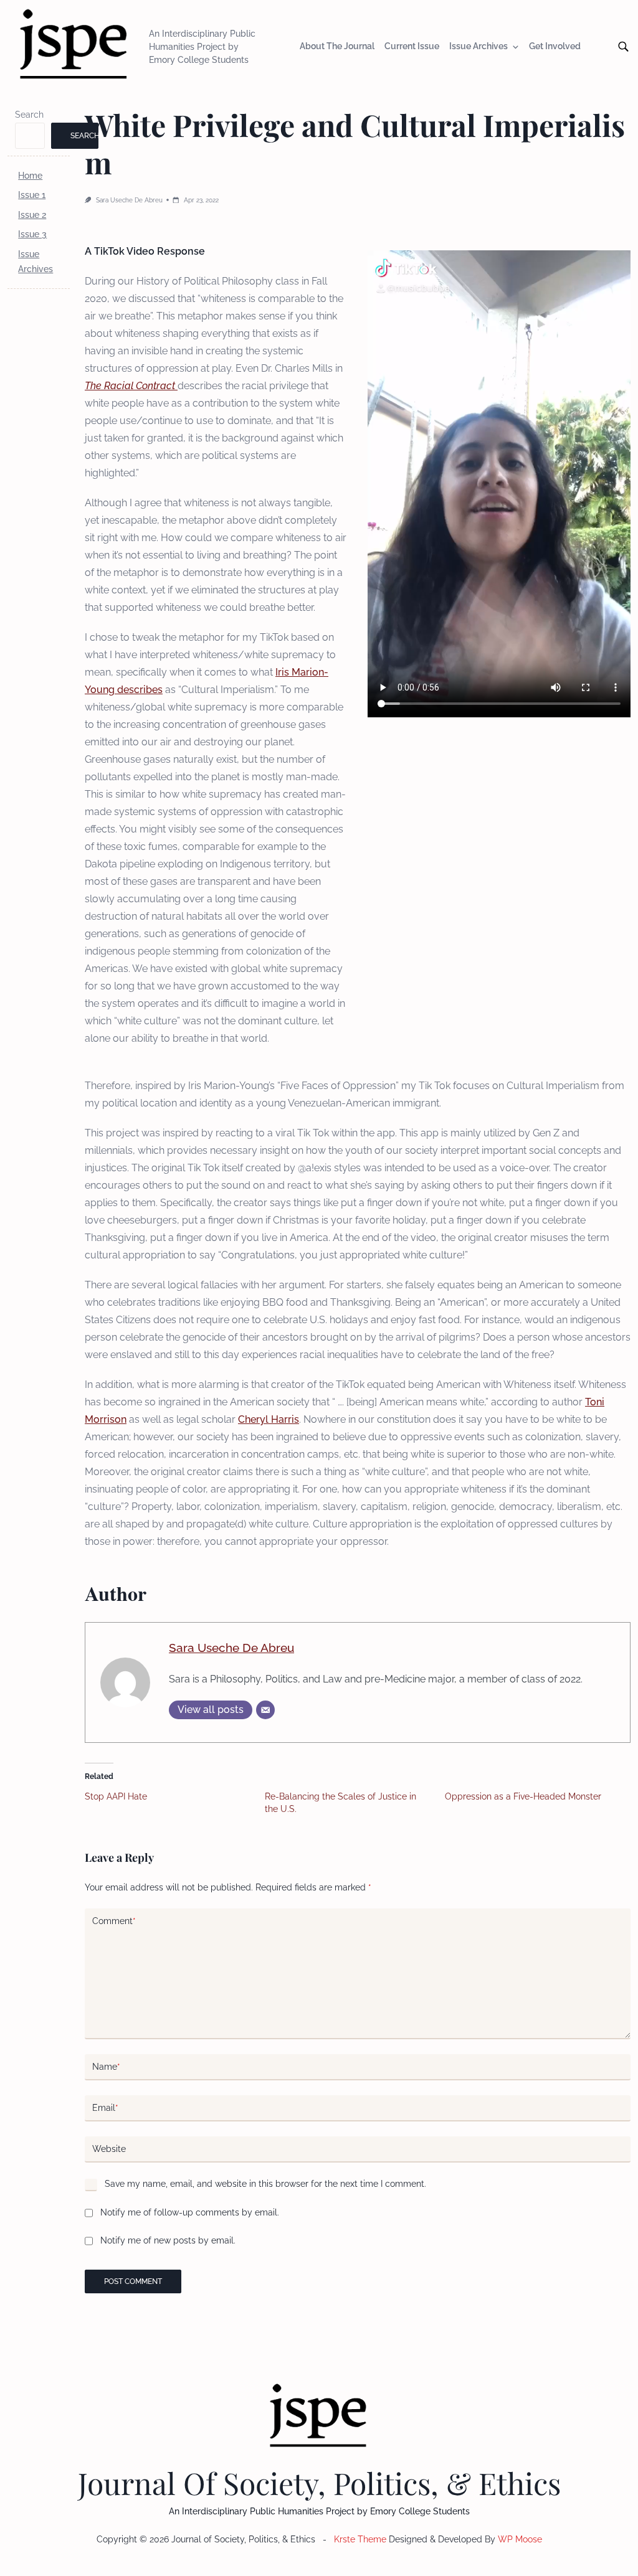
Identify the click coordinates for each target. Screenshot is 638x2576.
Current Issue (412, 47)
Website (109, 2149)
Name (106, 2067)
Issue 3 (32, 234)
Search (29, 115)
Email (105, 2108)
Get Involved (555, 47)
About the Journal (337, 47)
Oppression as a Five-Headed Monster (523, 1796)
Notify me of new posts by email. (168, 2240)
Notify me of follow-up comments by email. (190, 2212)
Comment (114, 1921)
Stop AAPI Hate (116, 1796)
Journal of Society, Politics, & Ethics (319, 2483)
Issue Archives (478, 47)
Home (30, 176)
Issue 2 (32, 215)
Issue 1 (32, 195)
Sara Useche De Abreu (129, 200)
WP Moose (520, 2539)
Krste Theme (360, 2539)
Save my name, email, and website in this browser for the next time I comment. (265, 2184)
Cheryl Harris (269, 1419)
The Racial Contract (131, 386)
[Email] (265, 1710)
